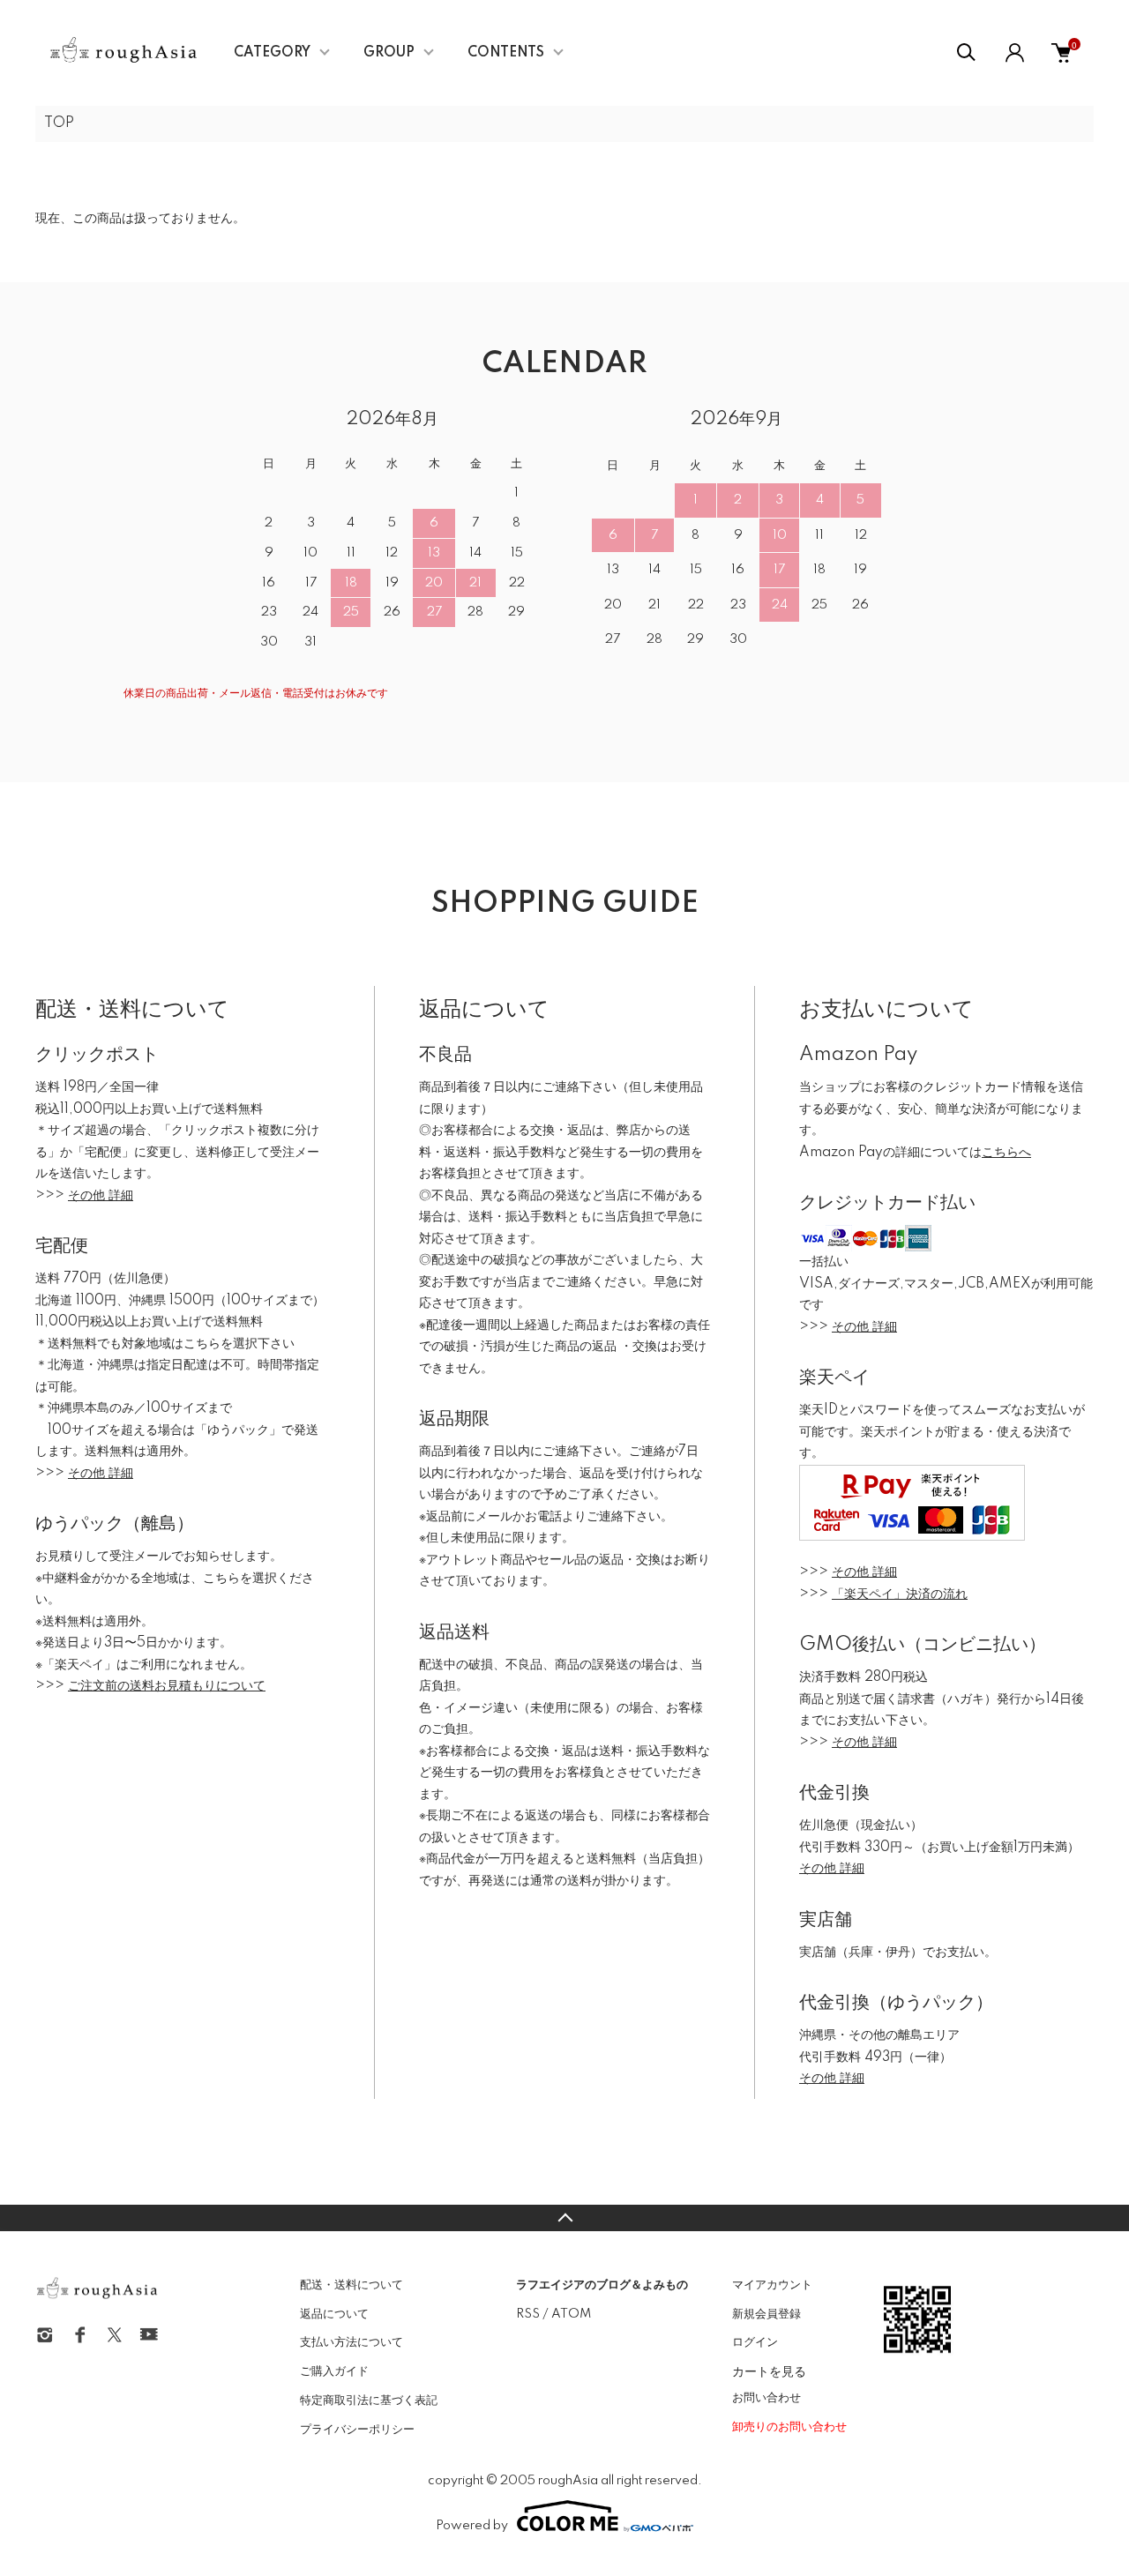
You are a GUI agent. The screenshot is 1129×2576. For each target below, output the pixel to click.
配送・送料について (351, 2285)
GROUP (389, 53)
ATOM (571, 2314)
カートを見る (769, 2371)
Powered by (472, 2526)
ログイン (755, 2342)
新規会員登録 (766, 2314)
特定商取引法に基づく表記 (369, 2401)
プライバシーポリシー (357, 2430)
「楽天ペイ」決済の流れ (900, 1594)
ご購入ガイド (334, 2371)
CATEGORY (272, 53)
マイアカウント (772, 2285)
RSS (528, 2314)
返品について (334, 2314)
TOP (59, 123)
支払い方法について (351, 2342)
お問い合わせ (766, 2398)
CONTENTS (506, 53)
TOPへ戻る (564, 2218)
